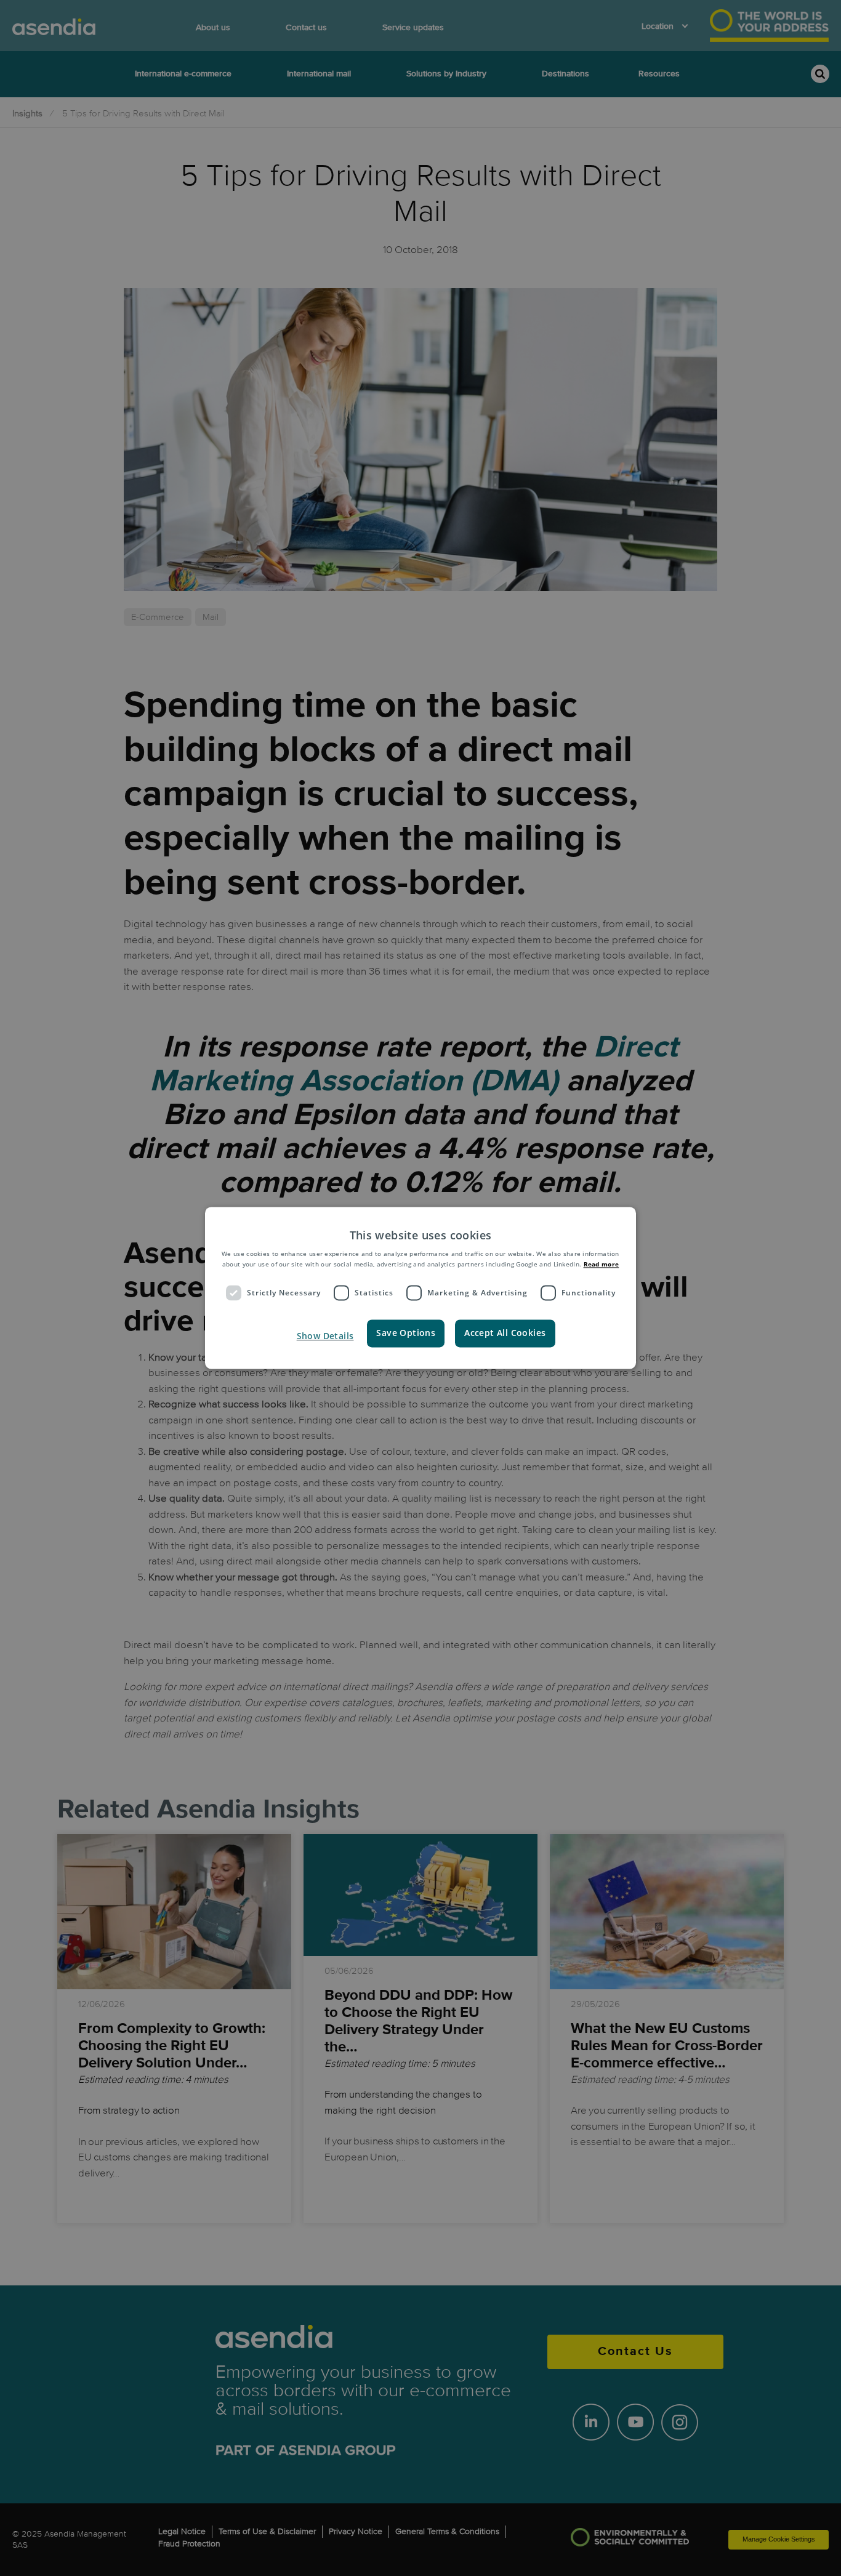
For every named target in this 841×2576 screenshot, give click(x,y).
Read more (602, 1264)
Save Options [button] (406, 1333)
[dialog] (420, 1288)
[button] (324, 1337)
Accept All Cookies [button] (505, 1333)
